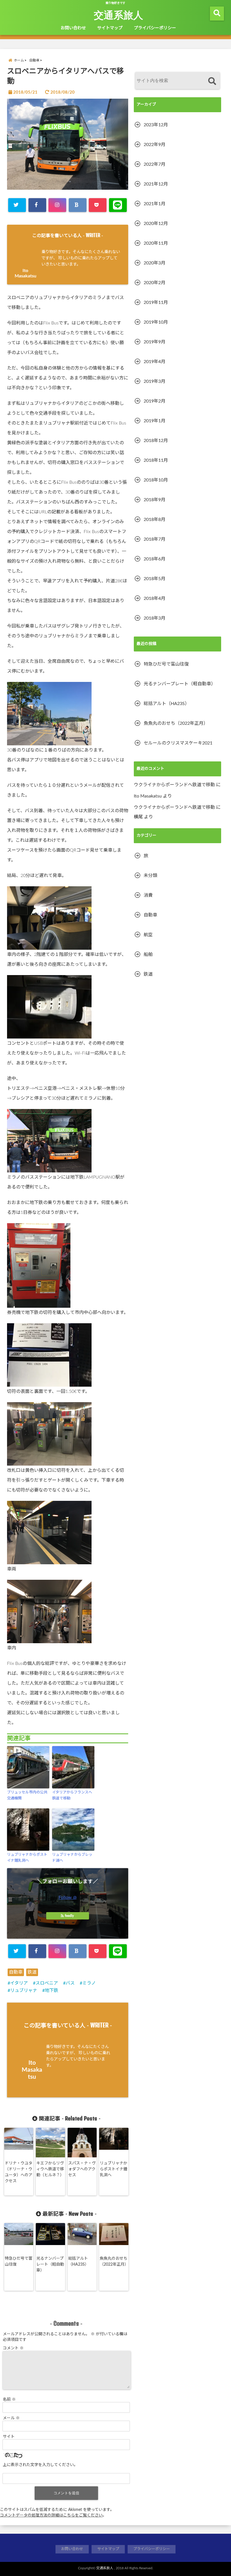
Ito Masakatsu (32, 2070)
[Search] (212, 81)
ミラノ (89, 1983)
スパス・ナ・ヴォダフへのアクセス (82, 2169)
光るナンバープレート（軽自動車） (50, 2265)
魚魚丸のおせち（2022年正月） (114, 2262)
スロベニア (47, 1983)
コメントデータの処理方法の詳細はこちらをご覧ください (51, 2515)
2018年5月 (155, 579)
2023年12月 (156, 125)
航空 (148, 935)
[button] (68, 144)
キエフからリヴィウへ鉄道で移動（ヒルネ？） (50, 2169)
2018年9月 (155, 500)
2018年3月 (155, 618)
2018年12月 (156, 441)
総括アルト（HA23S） (78, 2262)
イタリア (19, 1983)
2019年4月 (155, 362)
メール (11, 2418)
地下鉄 (52, 1990)
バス (70, 1983)
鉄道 (32, 1972)
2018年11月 (156, 460)
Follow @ (68, 1897)
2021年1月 (155, 204)
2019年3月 (155, 381)
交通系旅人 (118, 15)
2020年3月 (155, 263)
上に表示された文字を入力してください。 (40, 2465)
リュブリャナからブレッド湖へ (72, 1858)
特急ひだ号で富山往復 (19, 2262)
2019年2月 (155, 401)
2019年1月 (155, 421)
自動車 (16, 1972)
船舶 (148, 955)
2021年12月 (156, 184)
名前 (9, 2400)
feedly (69, 1916)
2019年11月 (156, 302)
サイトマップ (110, 28)
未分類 (150, 876)
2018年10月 (156, 480)
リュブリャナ (24, 1990)
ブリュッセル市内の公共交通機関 (27, 1795)
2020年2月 (155, 283)
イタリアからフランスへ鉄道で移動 (72, 1795)
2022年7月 (155, 164)
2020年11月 (156, 243)
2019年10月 (156, 322)
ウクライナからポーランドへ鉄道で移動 (174, 785)
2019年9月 (155, 342)
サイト (9, 2437)
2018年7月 (155, 539)
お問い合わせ (73, 28)
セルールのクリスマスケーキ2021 (178, 743)
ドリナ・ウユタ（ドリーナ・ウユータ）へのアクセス (19, 2172)
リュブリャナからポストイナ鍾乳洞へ (27, 1858)
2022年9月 (155, 145)
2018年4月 (155, 598)
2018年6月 (155, 559)
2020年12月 (156, 224)
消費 (148, 895)
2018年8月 (155, 520)
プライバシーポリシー (155, 28)
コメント (13, 2348)
